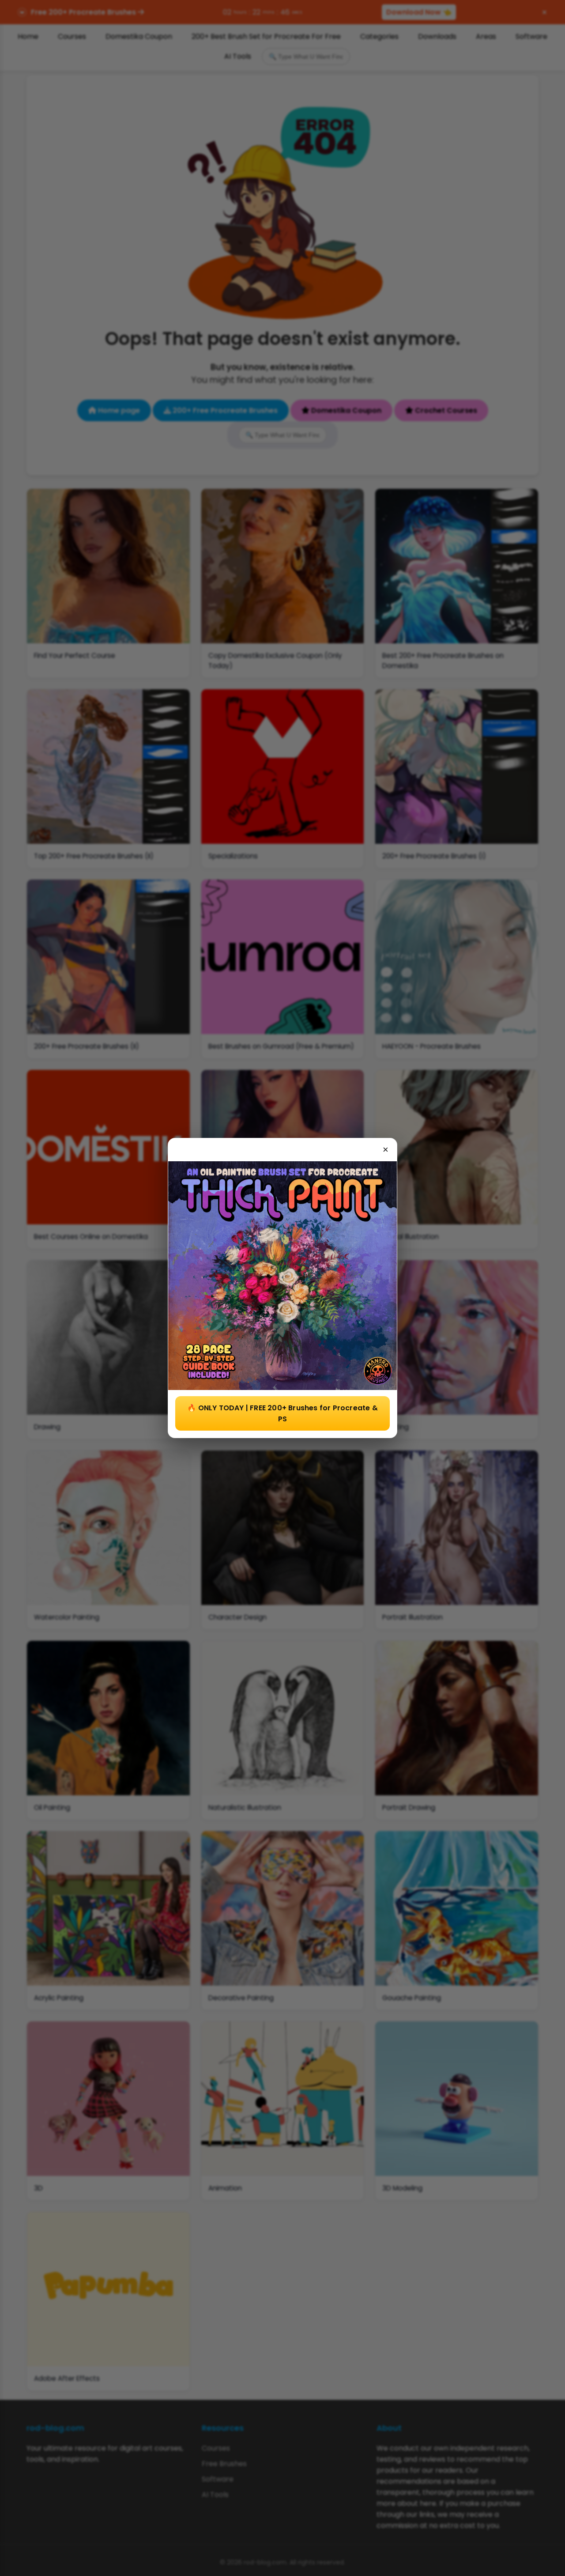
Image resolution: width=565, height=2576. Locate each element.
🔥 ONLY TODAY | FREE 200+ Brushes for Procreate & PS (282, 1413)
